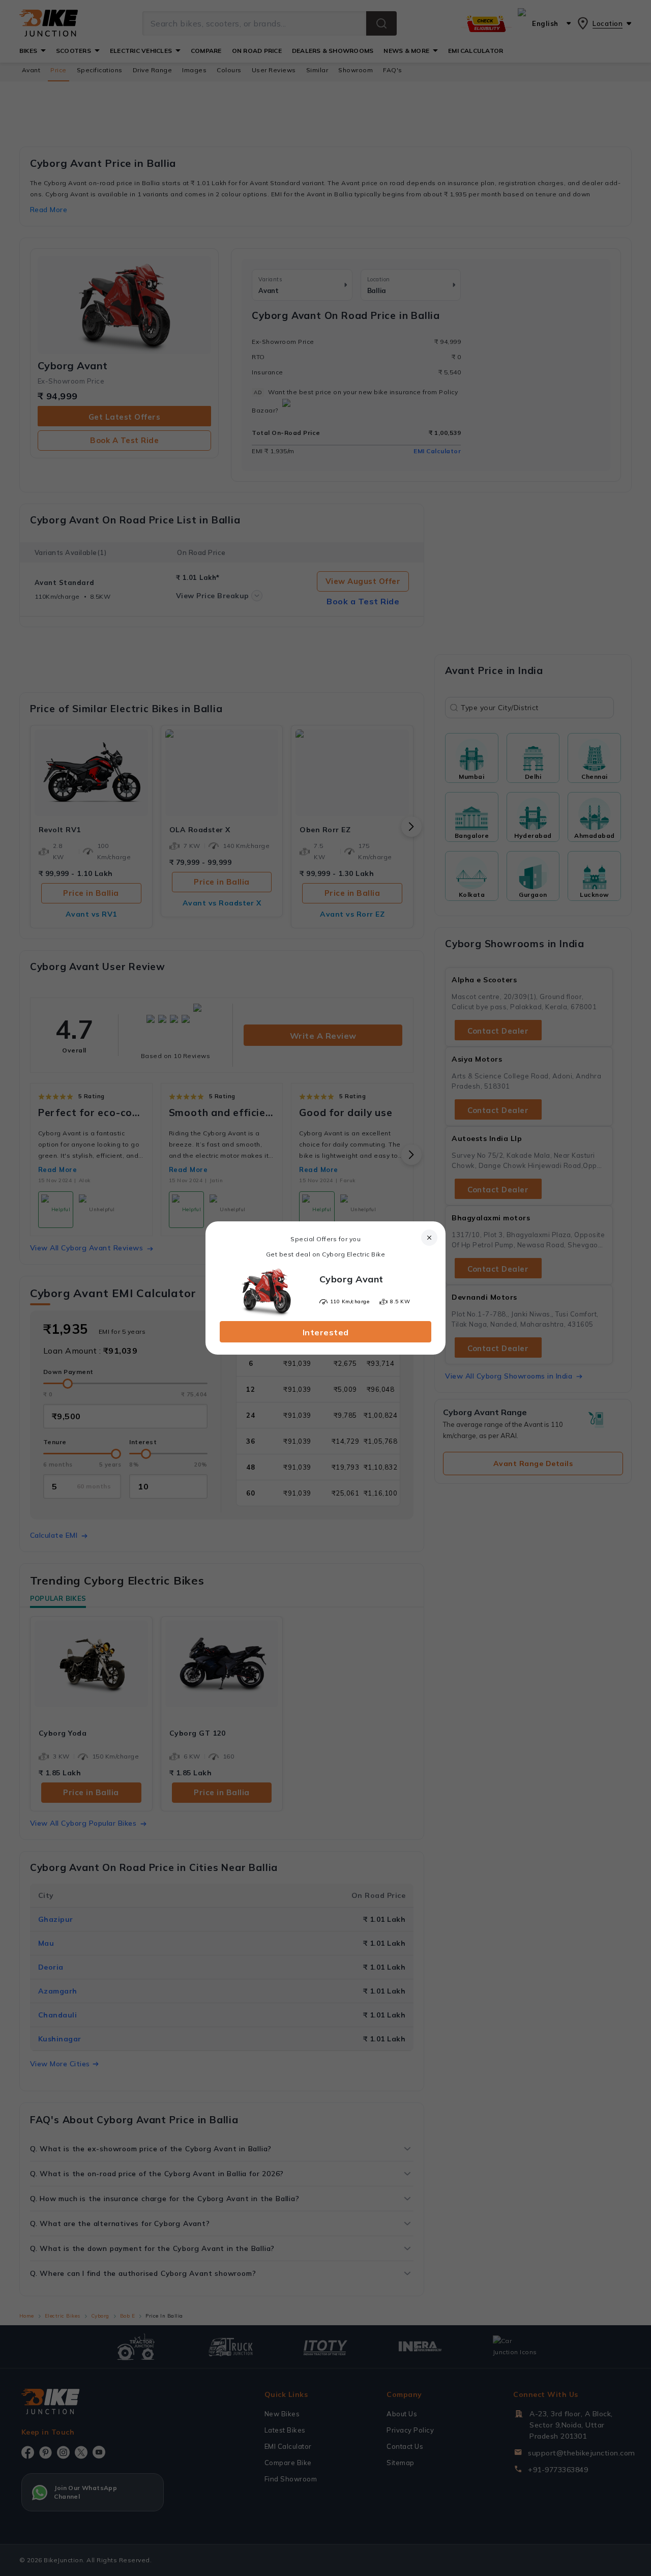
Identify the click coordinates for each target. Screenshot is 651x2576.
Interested (326, 1332)
